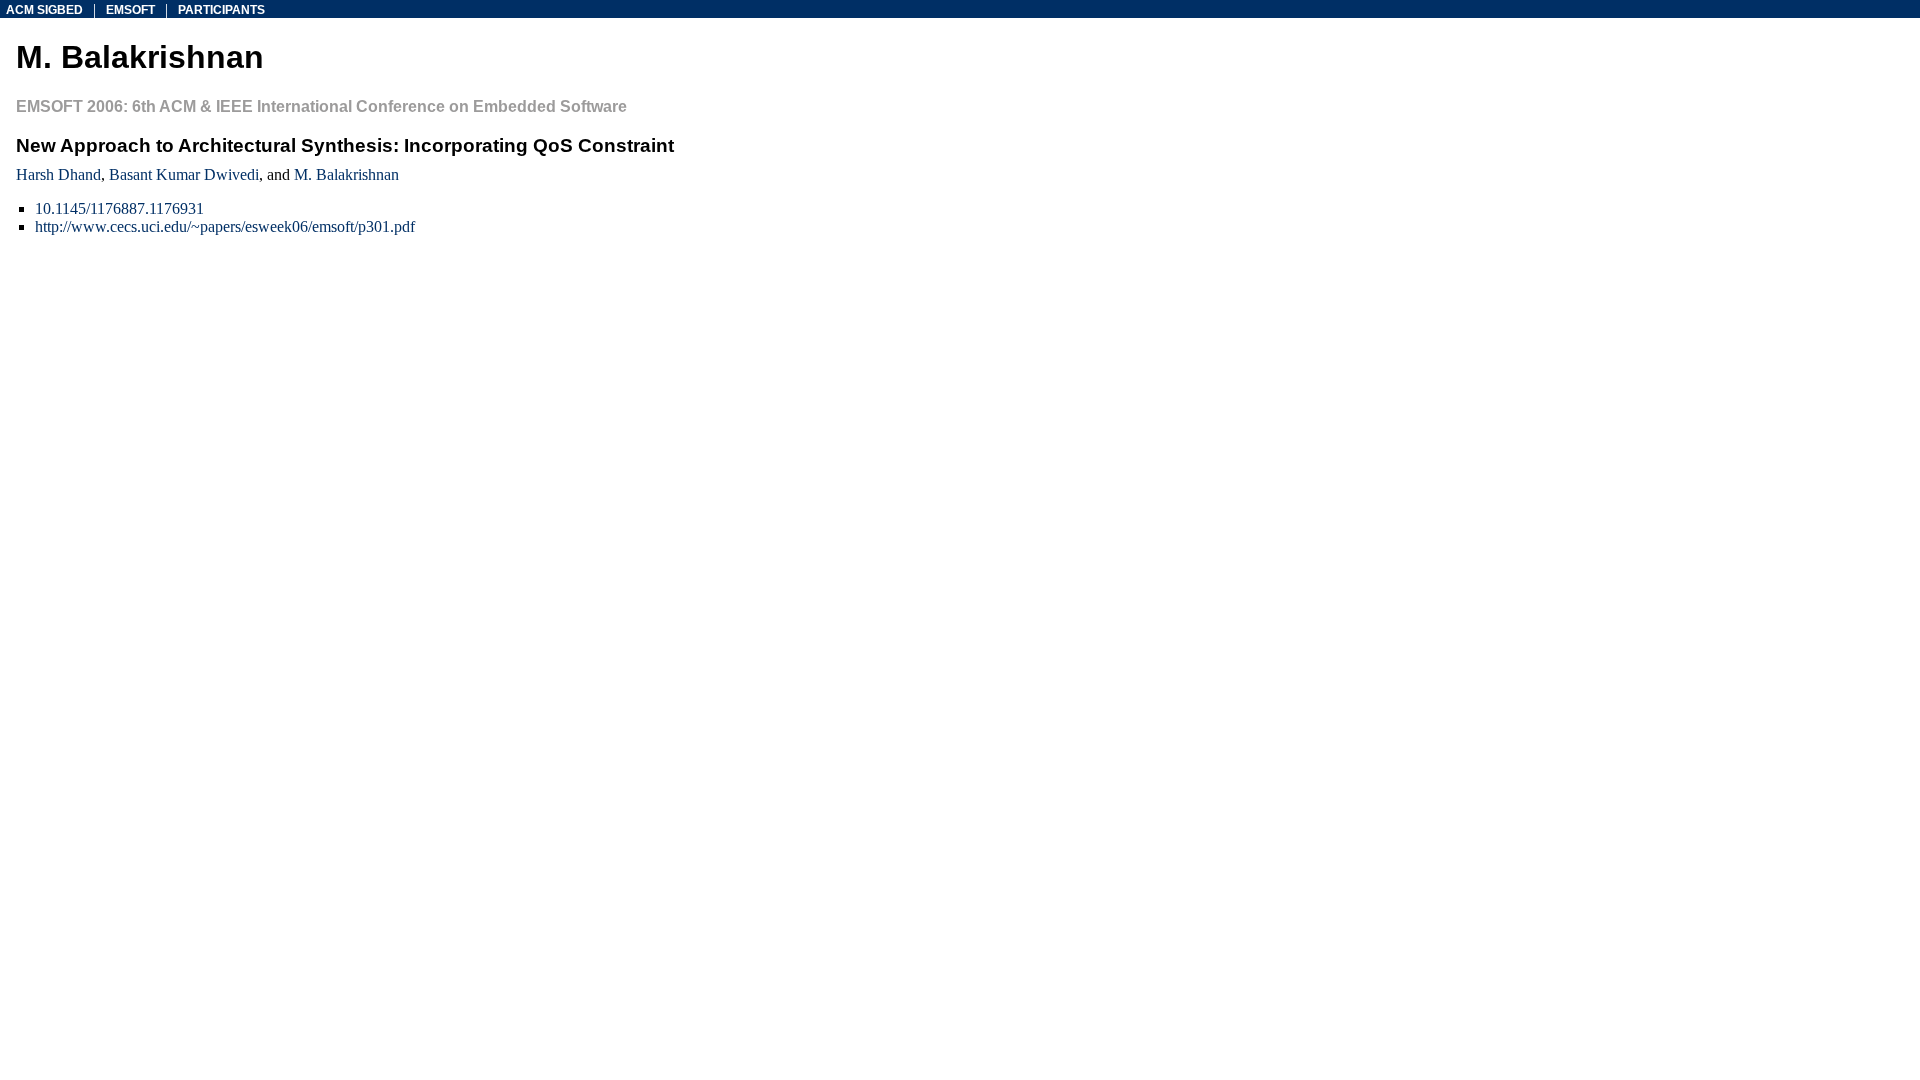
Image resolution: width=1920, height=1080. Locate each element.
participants (221, 10)
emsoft (130, 10)
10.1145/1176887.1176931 (119, 208)
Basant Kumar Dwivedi (184, 174)
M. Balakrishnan (346, 174)
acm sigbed (44, 10)
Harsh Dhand (58, 174)
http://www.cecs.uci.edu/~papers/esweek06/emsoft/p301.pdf (225, 226)
